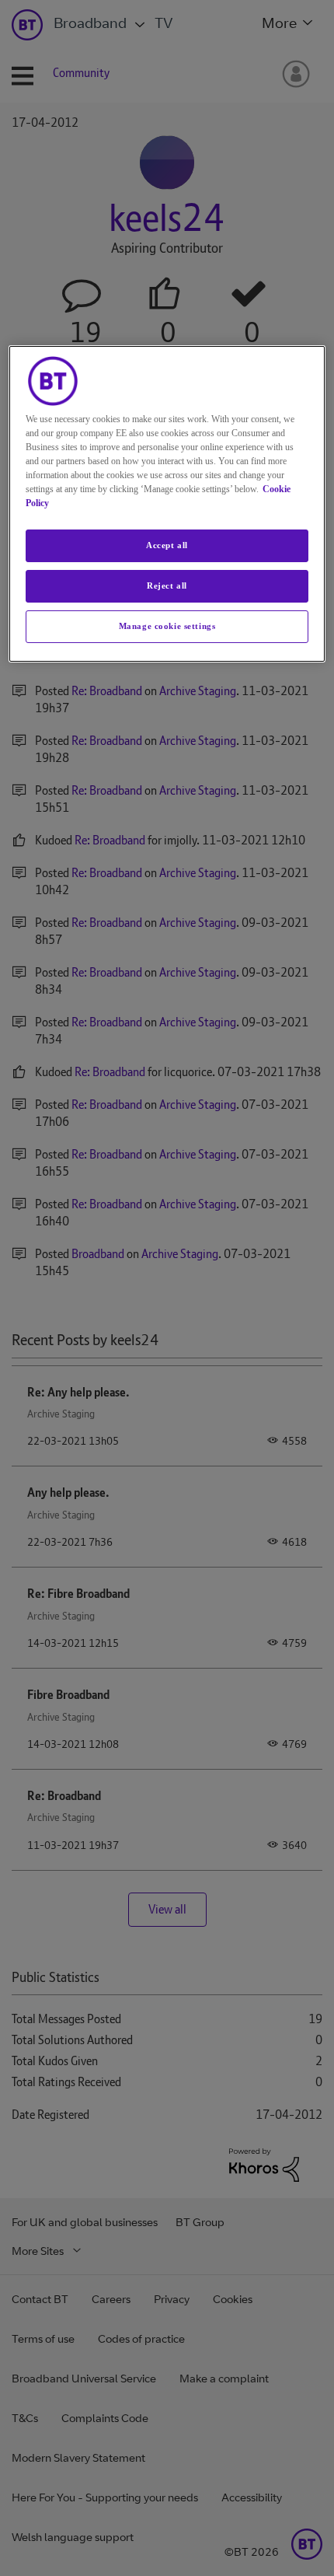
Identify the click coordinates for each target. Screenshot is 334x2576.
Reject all (167, 585)
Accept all (167, 545)
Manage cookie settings (167, 626)
